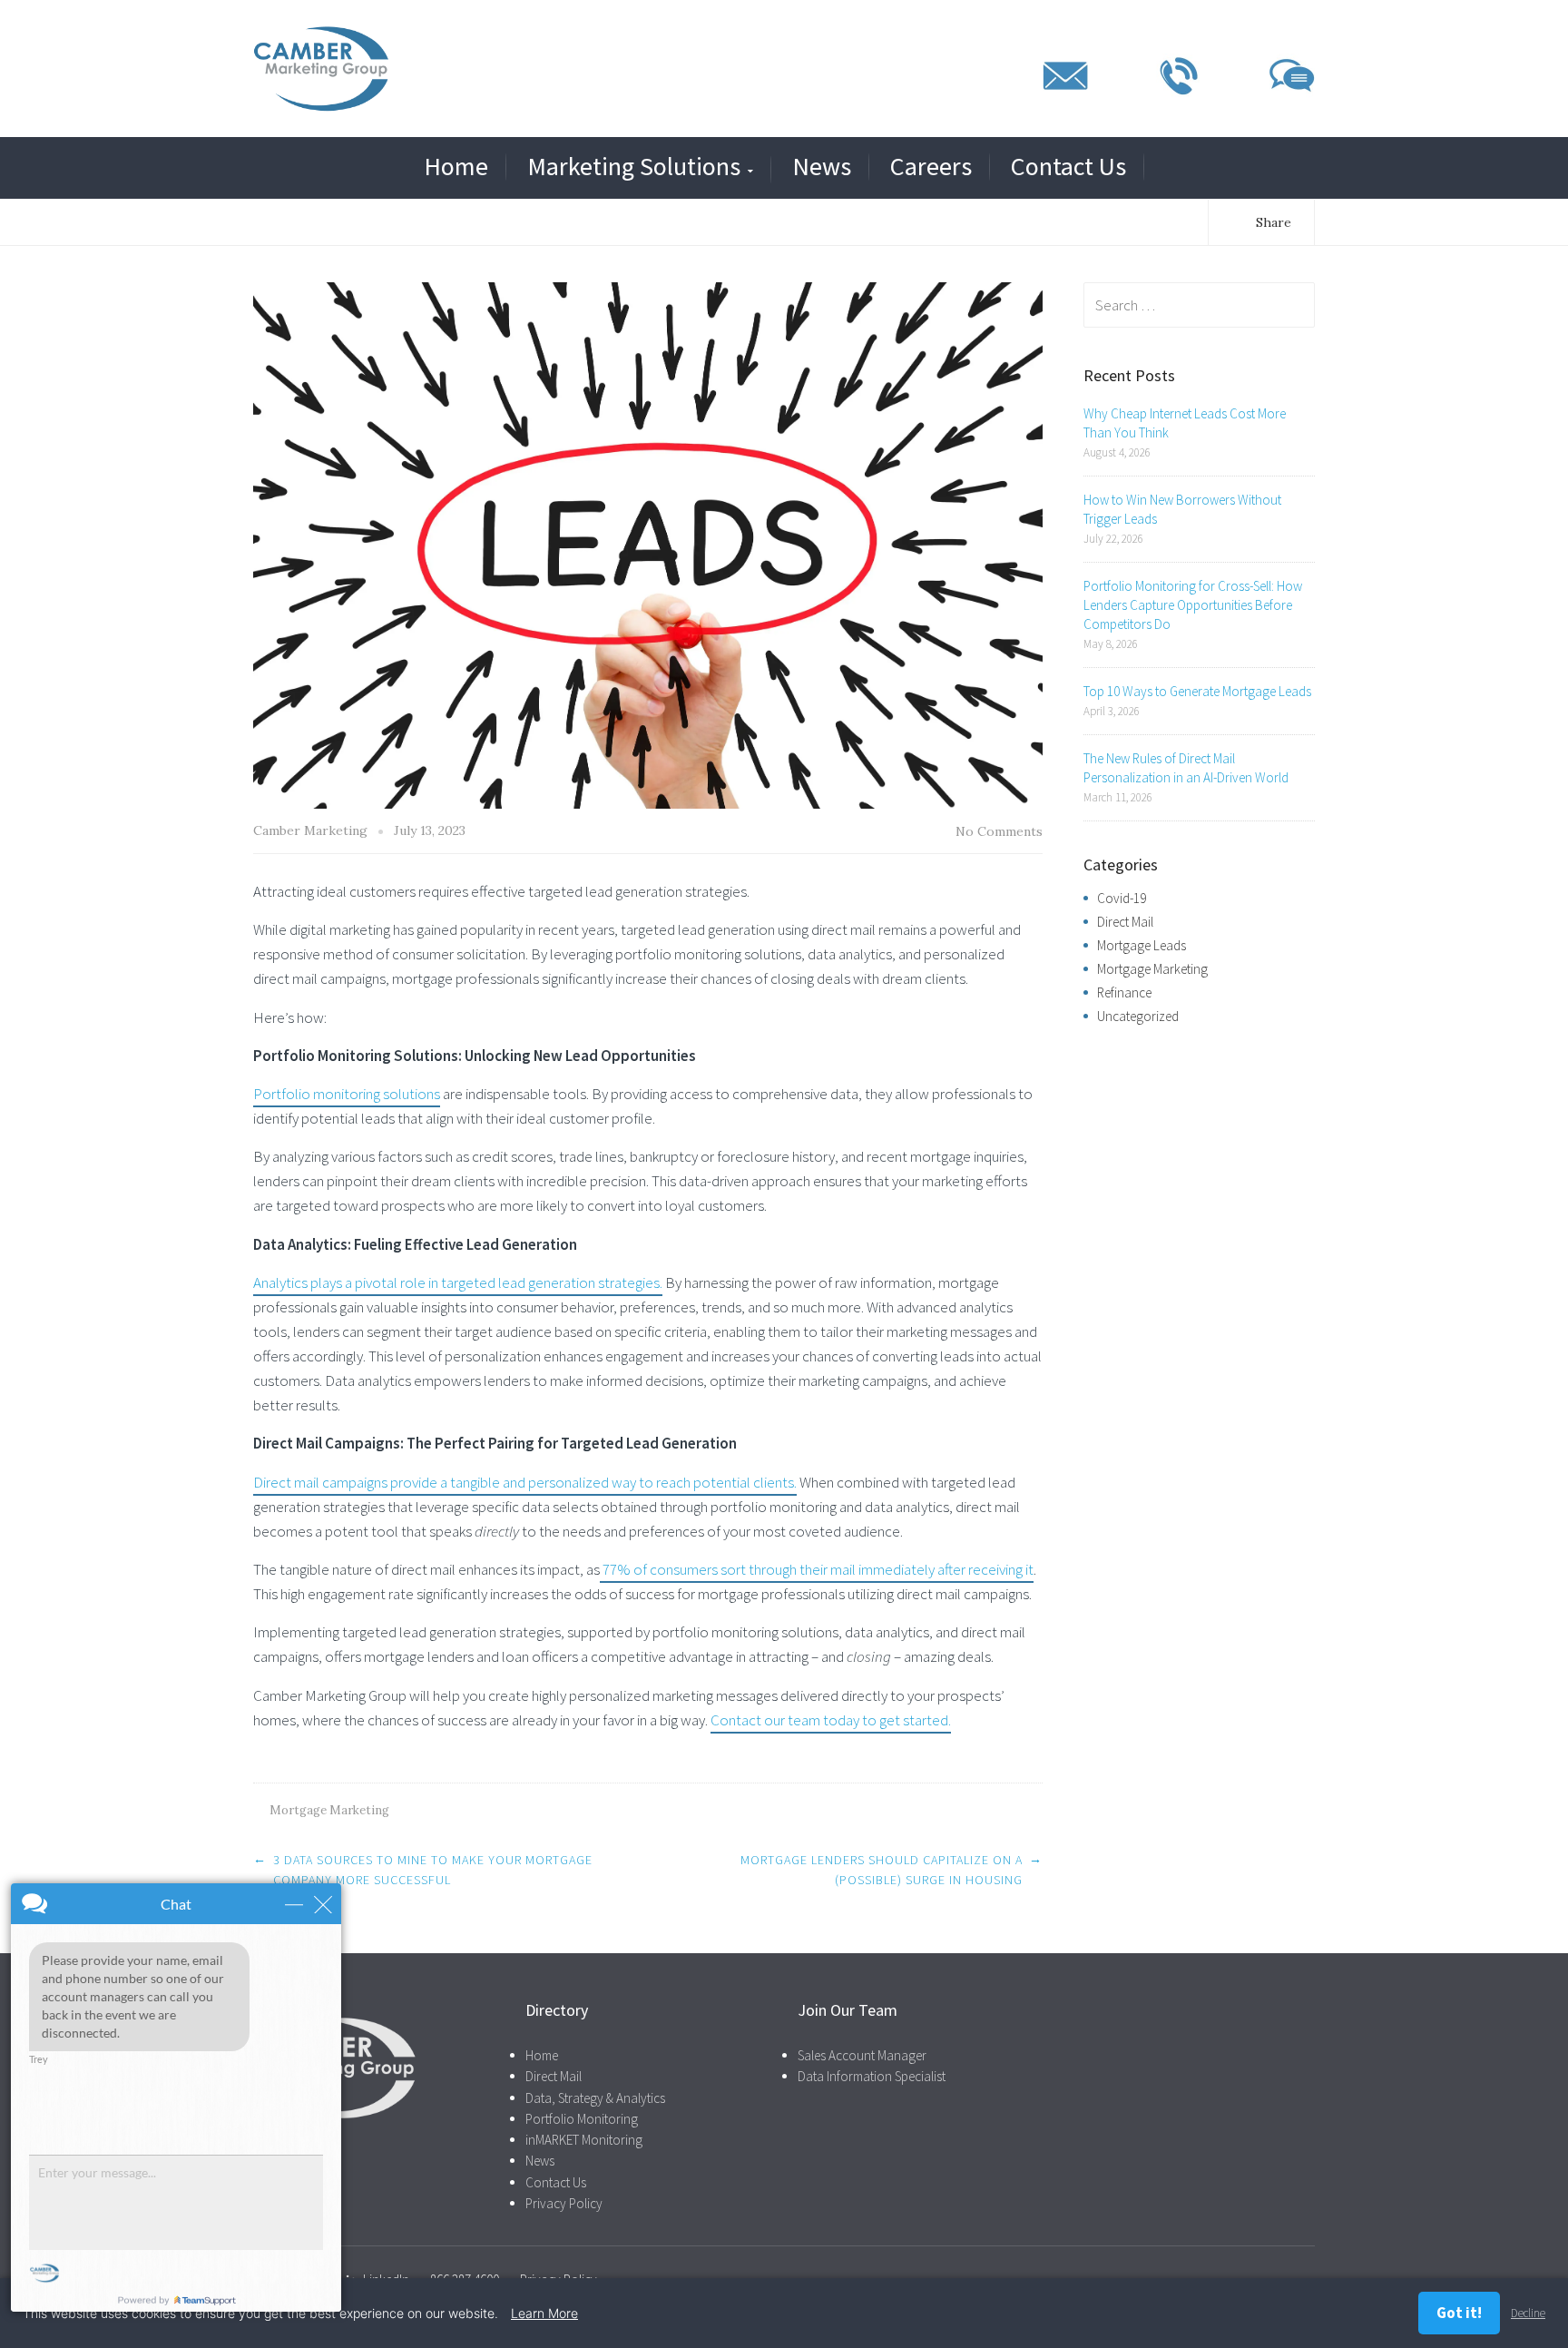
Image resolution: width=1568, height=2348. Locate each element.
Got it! (1459, 2313)
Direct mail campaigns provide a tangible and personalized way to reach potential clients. (525, 1482)
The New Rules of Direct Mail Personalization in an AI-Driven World (1186, 768)
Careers (931, 167)
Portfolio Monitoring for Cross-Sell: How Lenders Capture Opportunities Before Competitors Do (1193, 605)
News (822, 167)
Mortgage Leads (1142, 945)
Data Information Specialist (872, 2076)
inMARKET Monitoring (584, 2140)
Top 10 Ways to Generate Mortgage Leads (1197, 691)
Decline (1528, 2313)
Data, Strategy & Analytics (595, 2098)
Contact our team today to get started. (831, 1720)
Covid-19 (1122, 898)
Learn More (544, 2313)
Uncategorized (1138, 1016)
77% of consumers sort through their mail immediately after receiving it (817, 1569)
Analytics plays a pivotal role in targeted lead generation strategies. (458, 1282)
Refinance (1124, 992)
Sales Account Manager (862, 2055)
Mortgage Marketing (329, 1810)
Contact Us (1068, 167)
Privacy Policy (564, 2203)
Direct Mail (1125, 922)
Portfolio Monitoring (582, 2119)
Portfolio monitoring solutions (347, 1094)
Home (456, 167)
